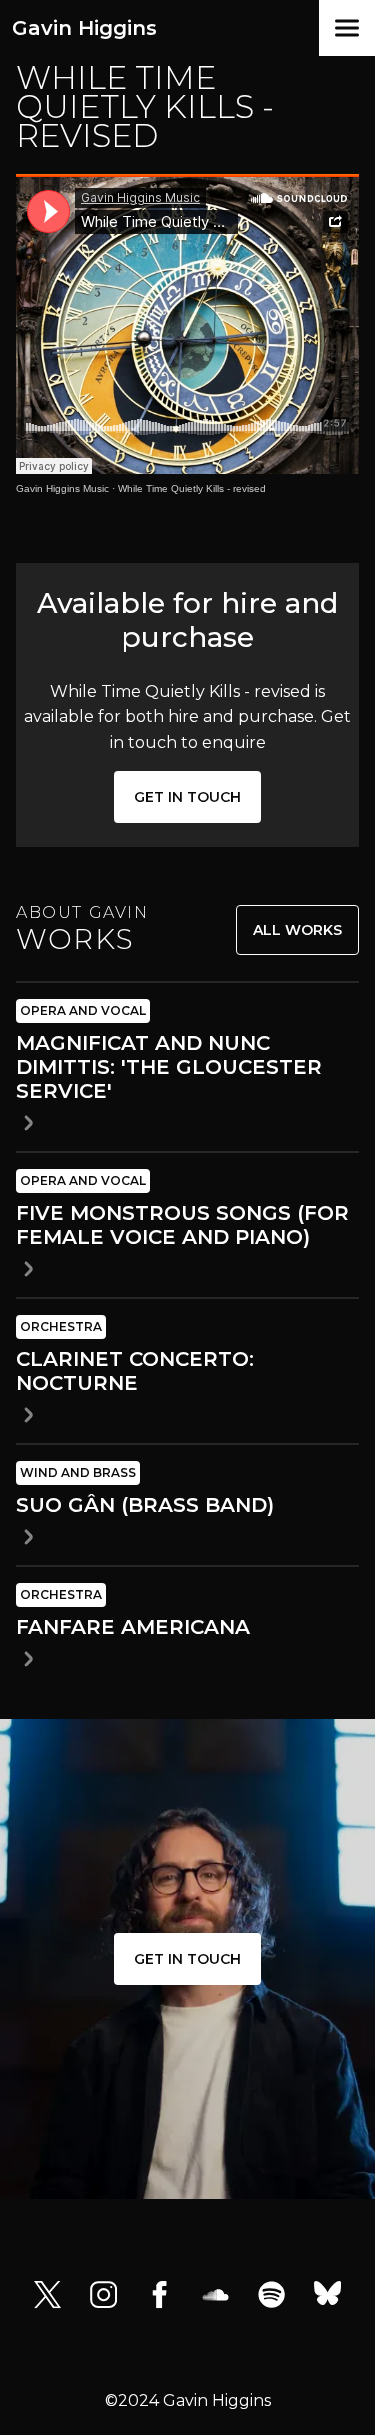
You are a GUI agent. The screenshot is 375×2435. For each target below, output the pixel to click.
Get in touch (187, 797)
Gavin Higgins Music (62, 488)
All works (297, 930)
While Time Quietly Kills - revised (192, 488)
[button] (347, 28)
